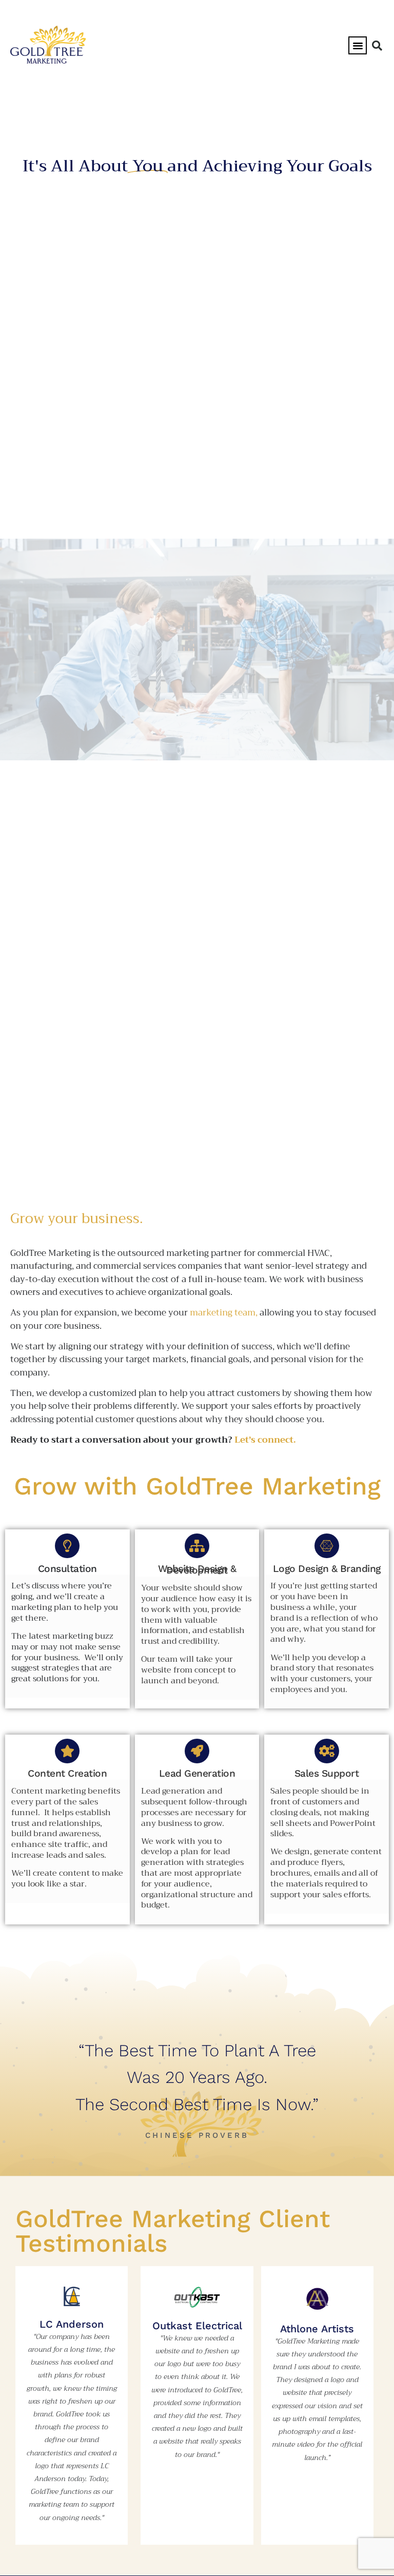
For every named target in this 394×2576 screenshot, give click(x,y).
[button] (358, 46)
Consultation (67, 1569)
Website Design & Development (197, 1570)
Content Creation (67, 1773)
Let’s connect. (265, 1440)
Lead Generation (197, 1773)
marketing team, (224, 1313)
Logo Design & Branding (327, 1569)
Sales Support (327, 1773)
